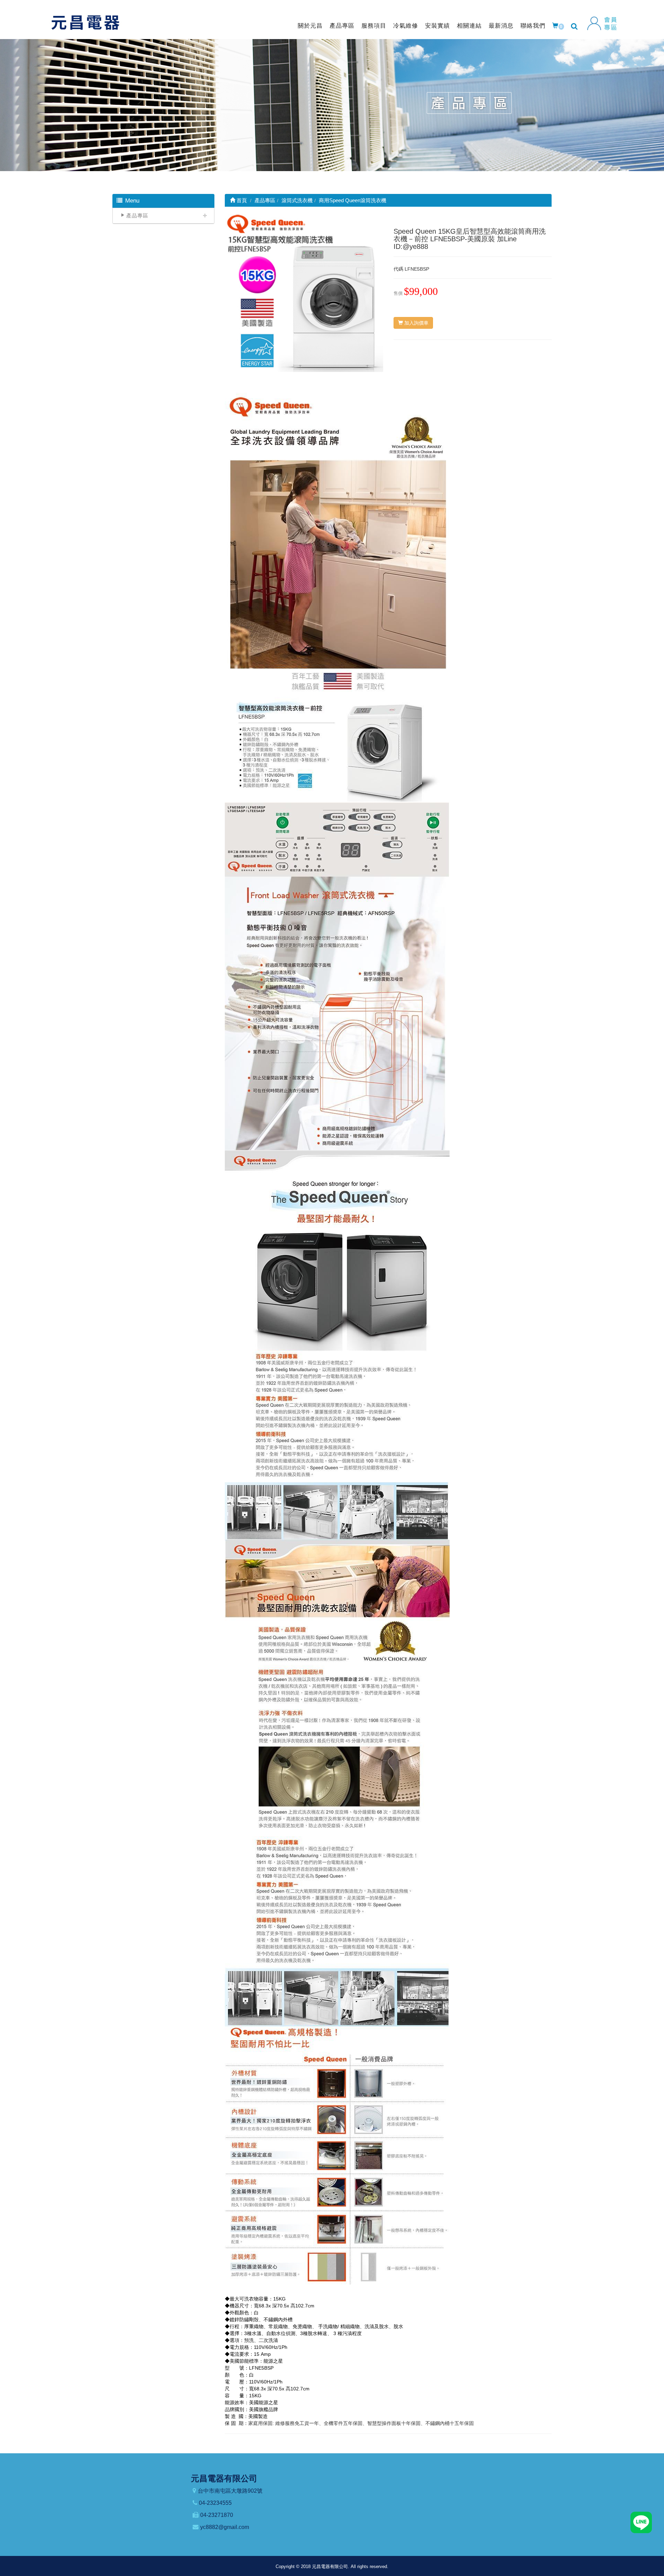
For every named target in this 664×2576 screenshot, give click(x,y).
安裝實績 (437, 26)
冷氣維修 (406, 26)
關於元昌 (310, 26)
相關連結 (469, 26)
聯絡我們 (533, 26)
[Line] (641, 2522)
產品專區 (342, 26)
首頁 (241, 200)
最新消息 (501, 26)
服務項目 (374, 26)
